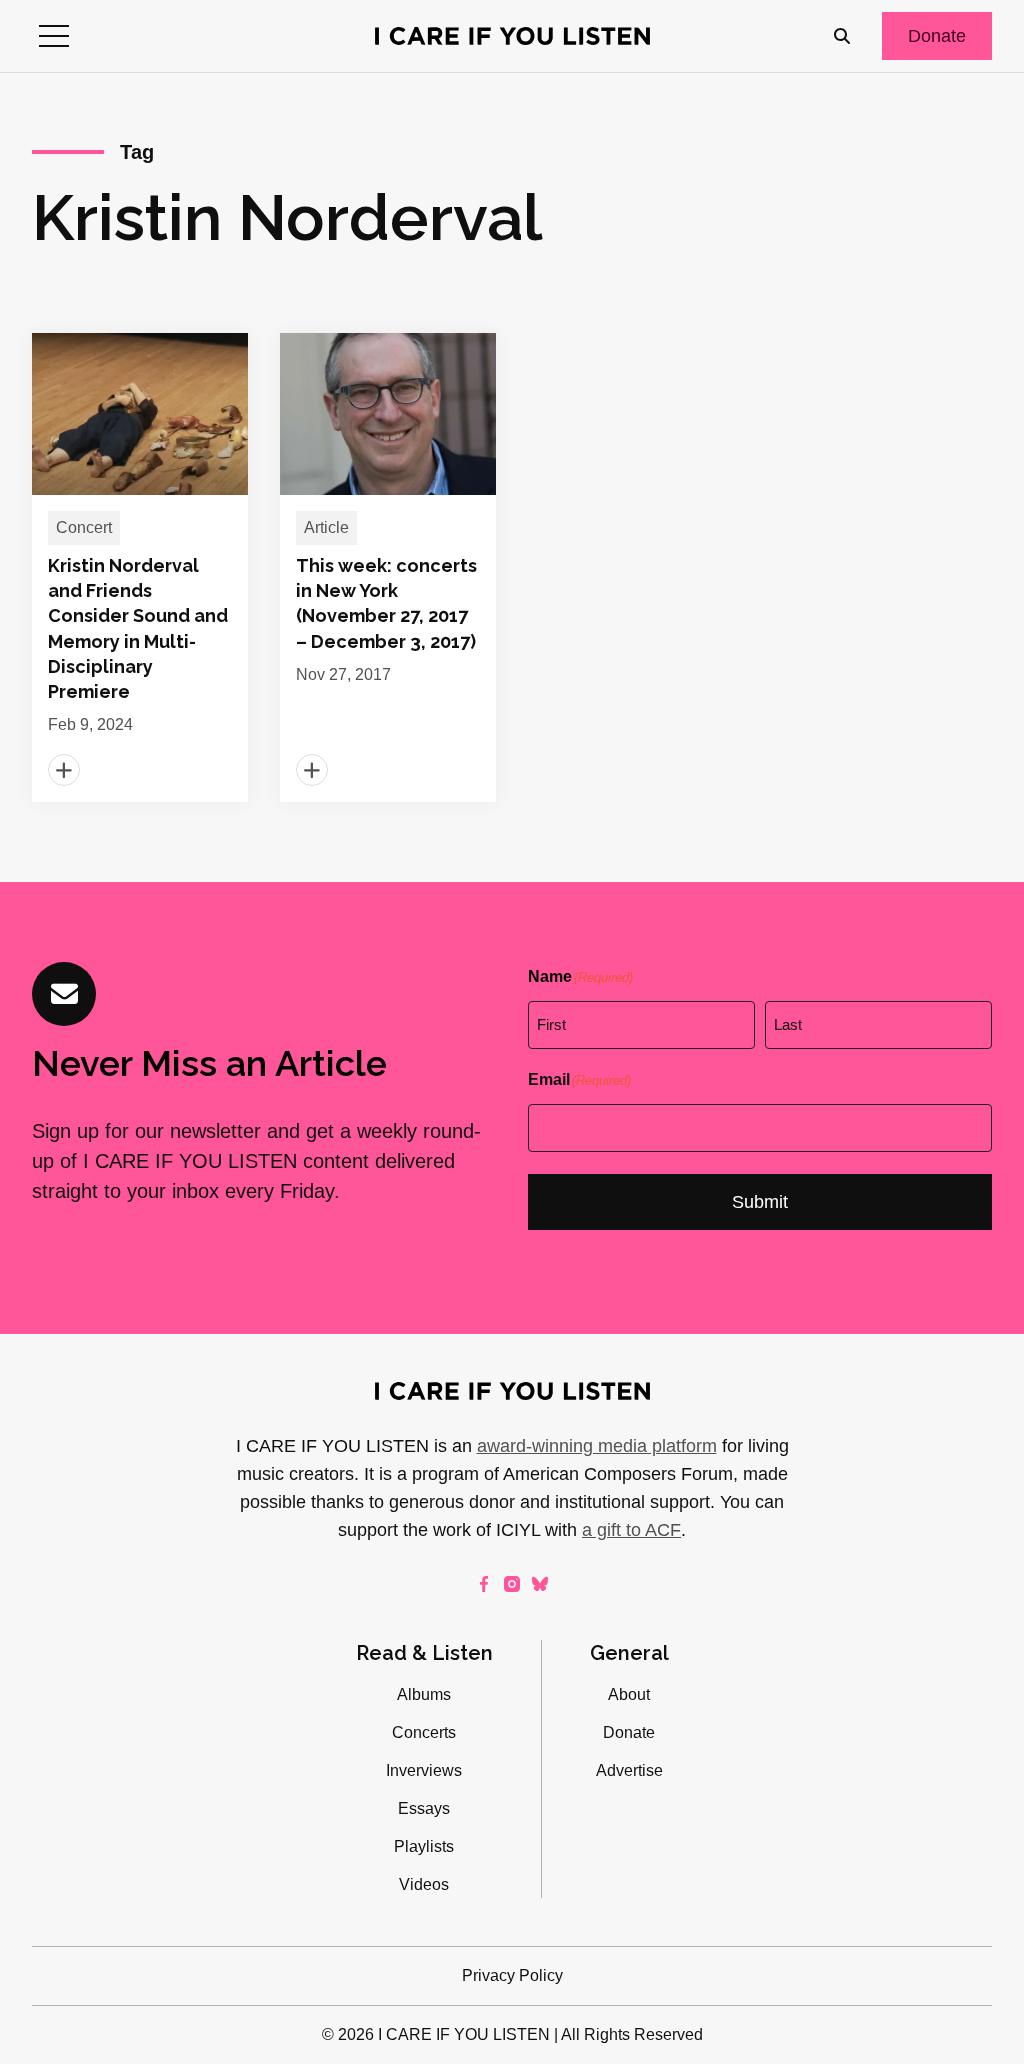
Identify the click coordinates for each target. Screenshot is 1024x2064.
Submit (760, 1202)
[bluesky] (540, 1584)
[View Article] (140, 567)
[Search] (842, 36)
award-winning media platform (597, 1446)
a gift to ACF (631, 1530)
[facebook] (484, 1584)
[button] (54, 36)
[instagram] (512, 1584)
